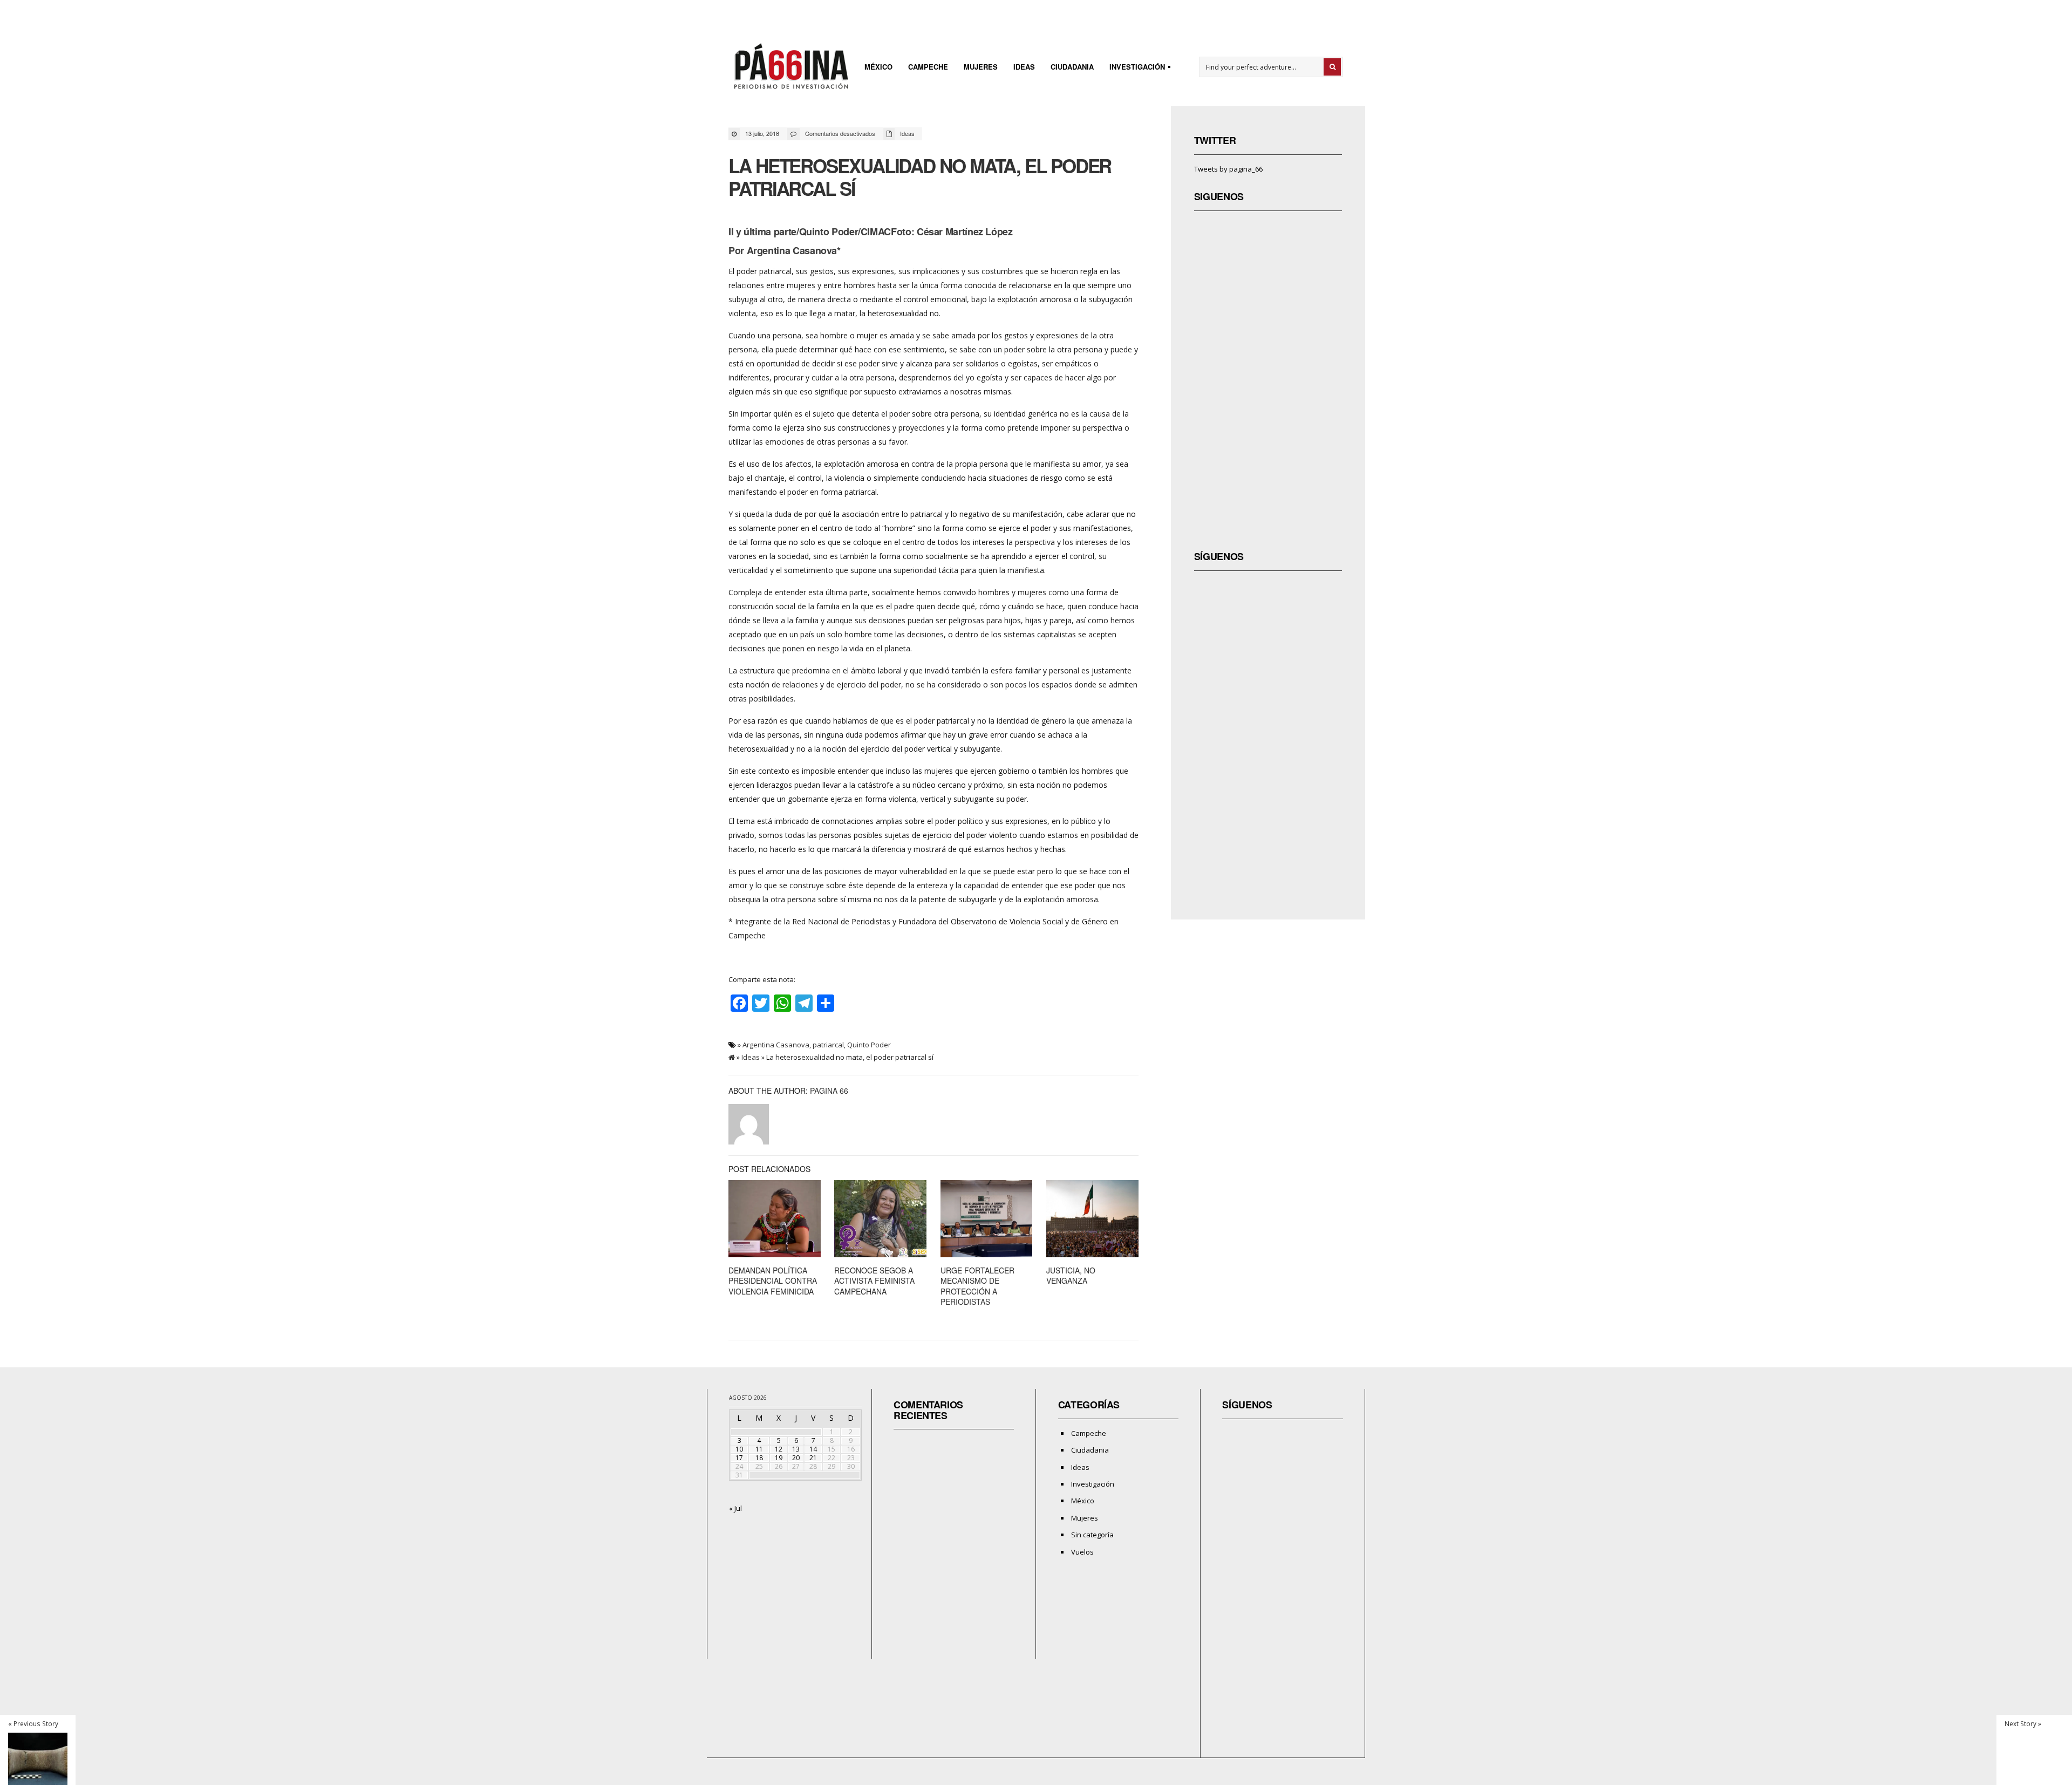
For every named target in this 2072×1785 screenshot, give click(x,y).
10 (739, 1449)
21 (813, 1458)
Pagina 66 (829, 1091)
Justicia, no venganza (1071, 1276)
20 (796, 1458)
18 (759, 1458)
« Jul (735, 1508)
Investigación (1134, 68)
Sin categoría (1092, 1535)
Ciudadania (1072, 67)
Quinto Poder (869, 1045)
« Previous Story (33, 1723)
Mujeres (981, 67)
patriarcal (828, 1045)
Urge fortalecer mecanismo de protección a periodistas (977, 1286)
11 (759, 1449)
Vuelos (1082, 1552)
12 (779, 1449)
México (878, 67)
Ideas (1024, 67)
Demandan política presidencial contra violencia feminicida (773, 1281)
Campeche (928, 67)
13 (796, 1449)
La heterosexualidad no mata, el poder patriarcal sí (920, 177)
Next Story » (2023, 1723)
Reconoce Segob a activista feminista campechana (874, 1281)
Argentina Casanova (776, 1045)
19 (779, 1458)
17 (739, 1458)
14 (813, 1449)
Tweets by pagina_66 (1228, 169)
